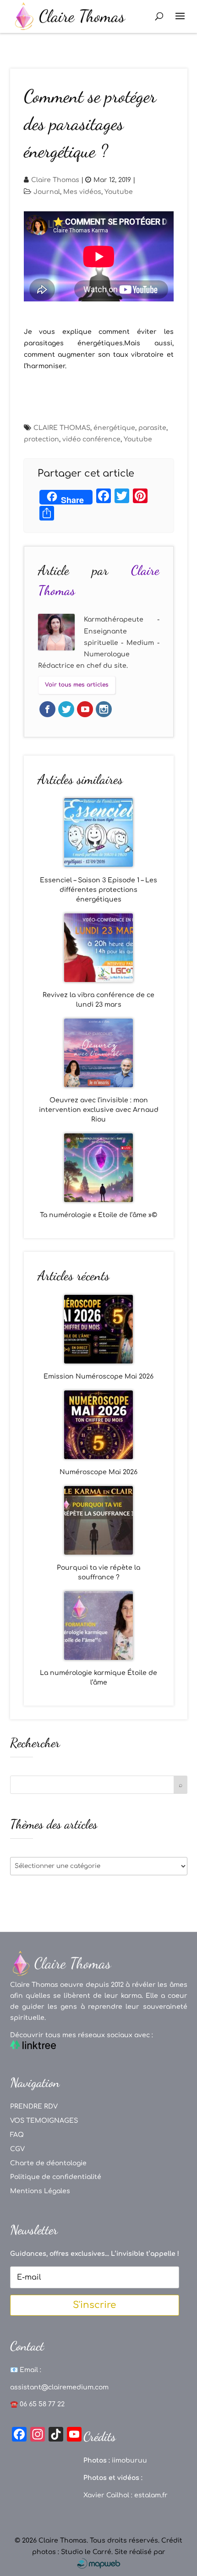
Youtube (119, 192)
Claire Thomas (55, 180)
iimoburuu (129, 2461)
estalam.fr (151, 2495)
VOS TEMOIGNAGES (44, 2121)
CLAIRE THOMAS (62, 428)
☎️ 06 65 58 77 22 (37, 2404)
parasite (152, 428)
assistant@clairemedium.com (59, 2387)
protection (41, 439)
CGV (17, 2149)
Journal (47, 192)
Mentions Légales (40, 2191)
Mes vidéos (82, 192)
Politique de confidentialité (56, 2177)
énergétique (114, 428)
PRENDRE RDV (34, 2106)
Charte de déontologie (48, 2163)
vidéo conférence (91, 439)
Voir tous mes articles (77, 685)
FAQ (17, 2135)
